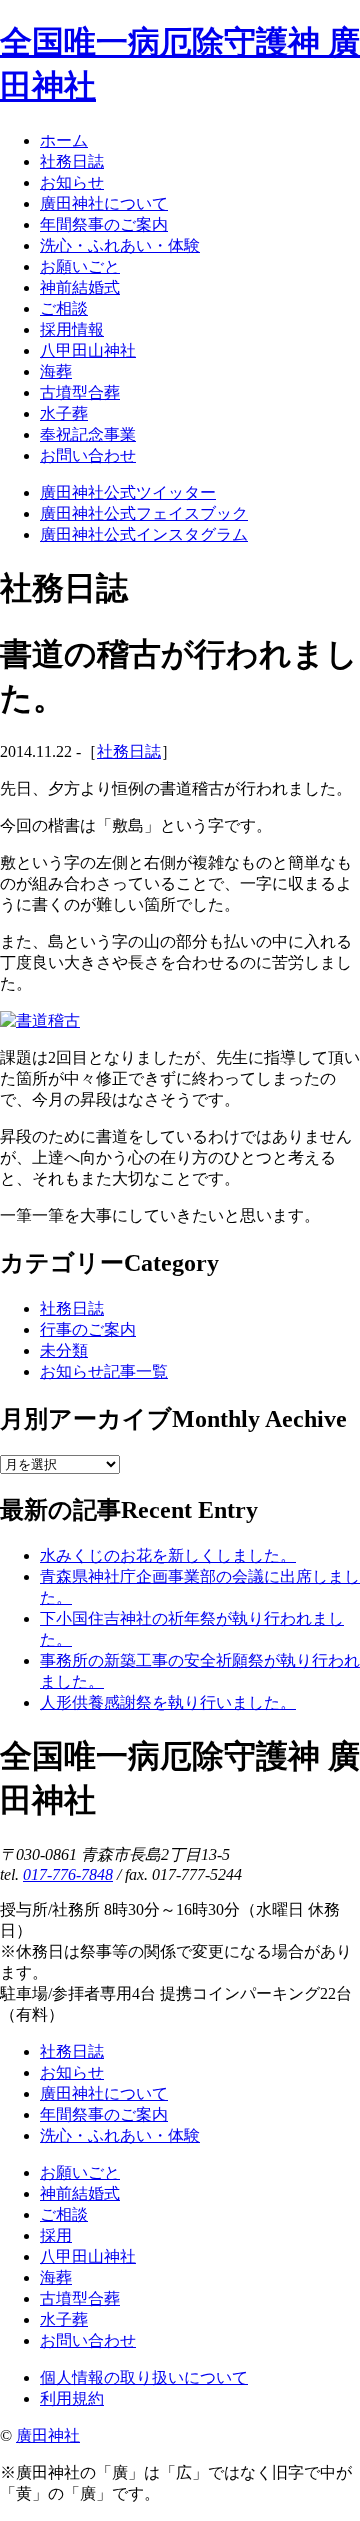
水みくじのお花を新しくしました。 (168, 1555)
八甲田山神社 (88, 2256)
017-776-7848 (68, 1874)
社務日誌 (129, 751)
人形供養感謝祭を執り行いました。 (168, 1702)
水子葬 (64, 2319)
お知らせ (72, 2072)
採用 (56, 2235)
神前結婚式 (80, 2193)
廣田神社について (104, 2093)
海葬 (56, 2277)
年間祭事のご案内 (104, 2114)
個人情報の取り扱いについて (144, 2377)
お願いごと (80, 2172)
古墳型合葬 (80, 2298)
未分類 (64, 1350)
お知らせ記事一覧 (104, 1371)
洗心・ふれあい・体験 (120, 2135)
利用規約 (72, 2398)
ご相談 (64, 2214)
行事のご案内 (88, 1329)
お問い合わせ (88, 2340)
